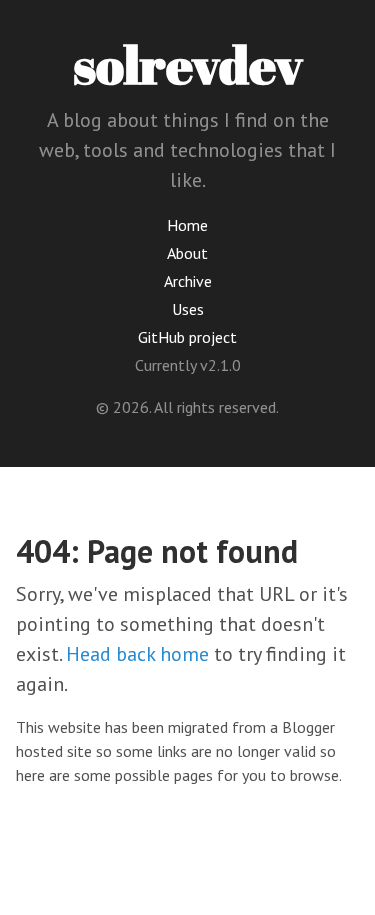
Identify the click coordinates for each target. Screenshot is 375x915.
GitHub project (187, 337)
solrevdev (188, 64)
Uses (188, 309)
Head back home (137, 654)
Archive (188, 281)
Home (187, 225)
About (187, 253)
